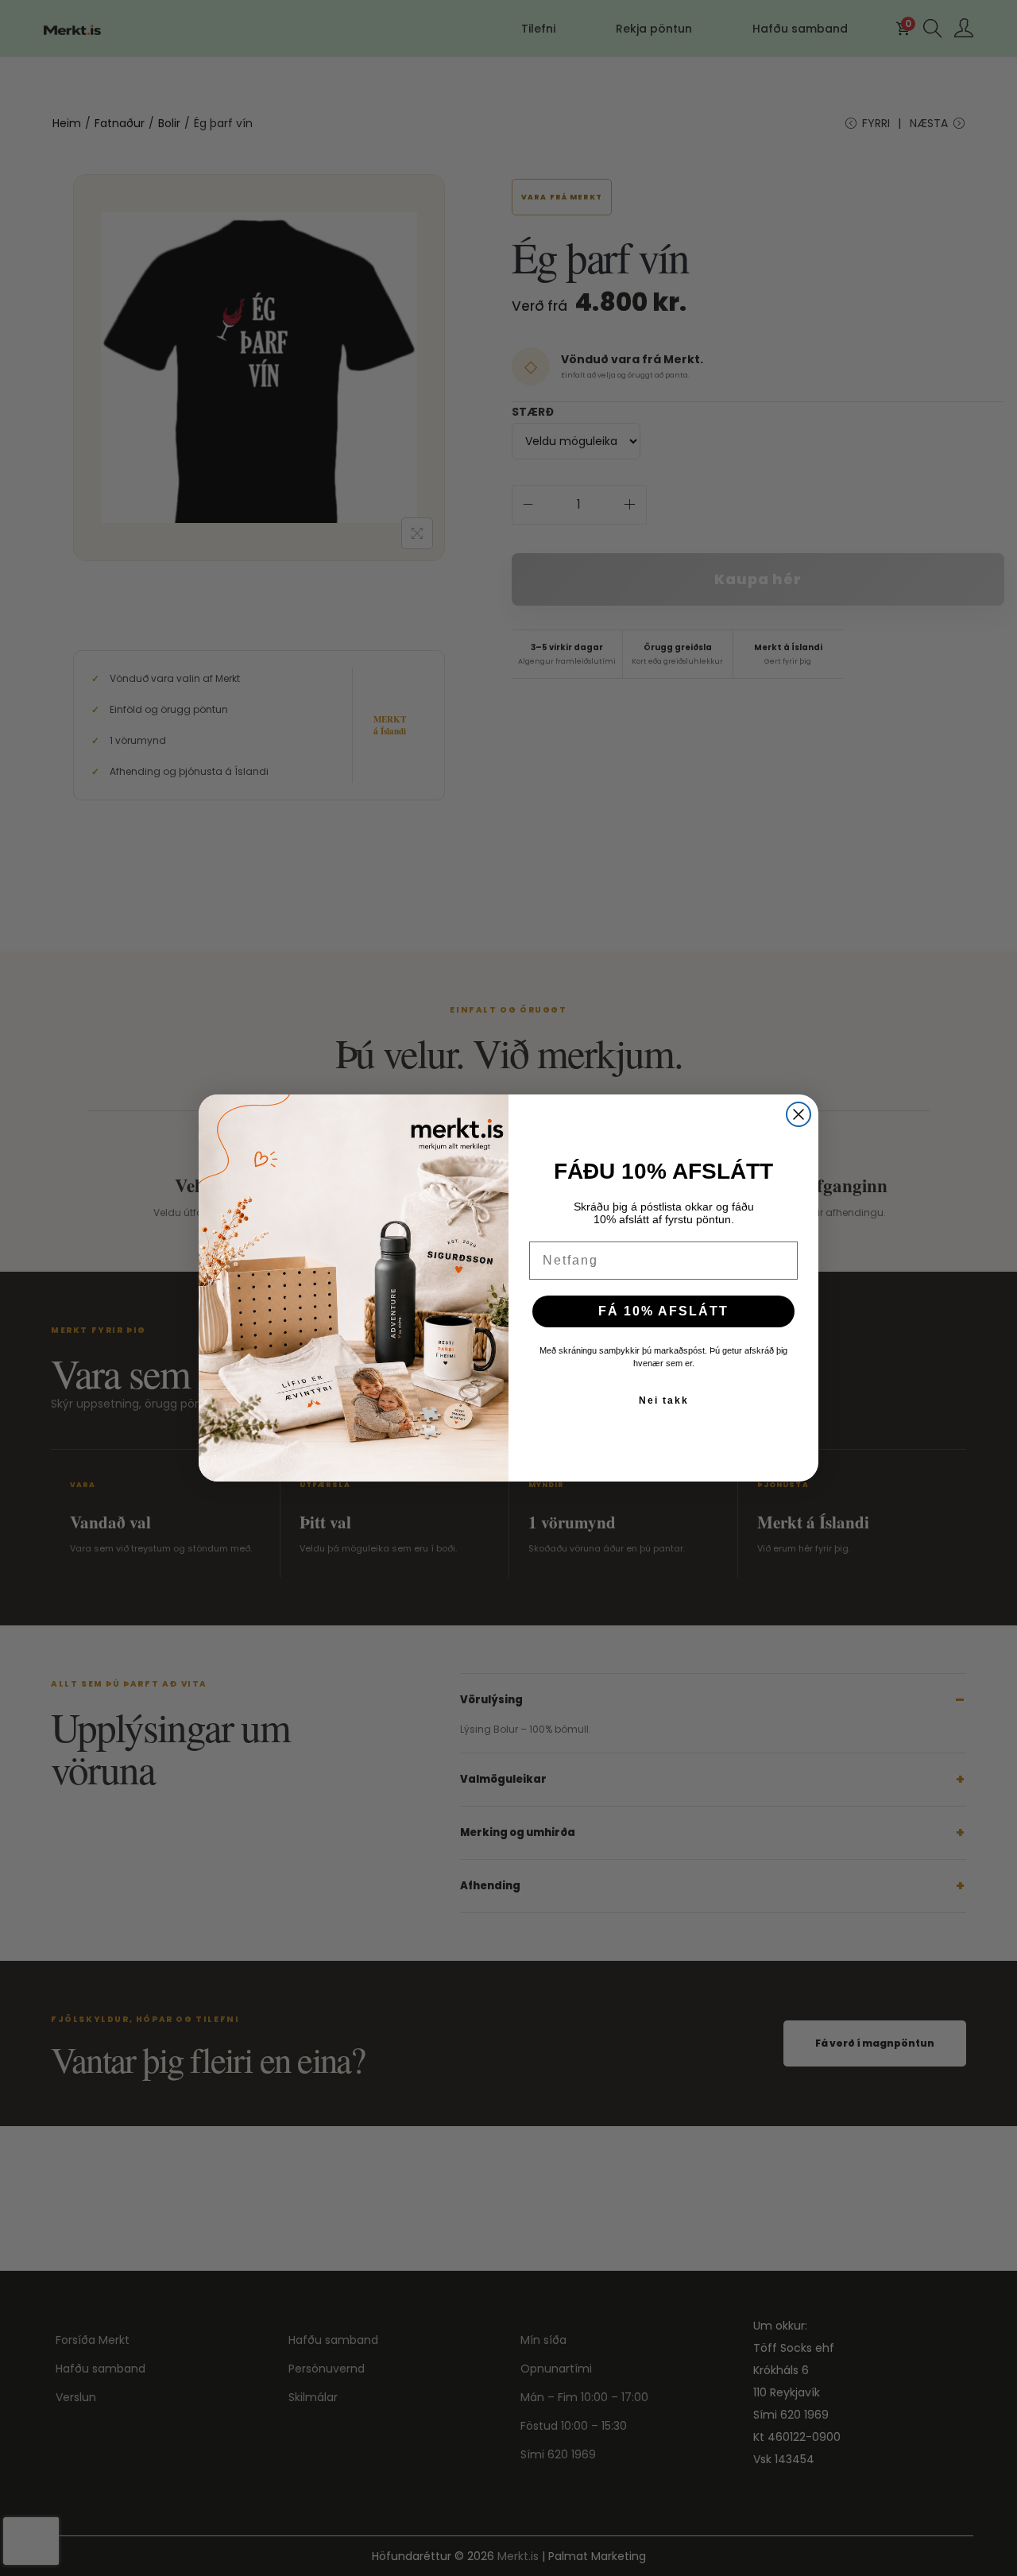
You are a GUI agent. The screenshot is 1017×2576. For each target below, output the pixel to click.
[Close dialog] (799, 1114)
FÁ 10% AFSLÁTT (663, 1311)
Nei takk (664, 1400)
